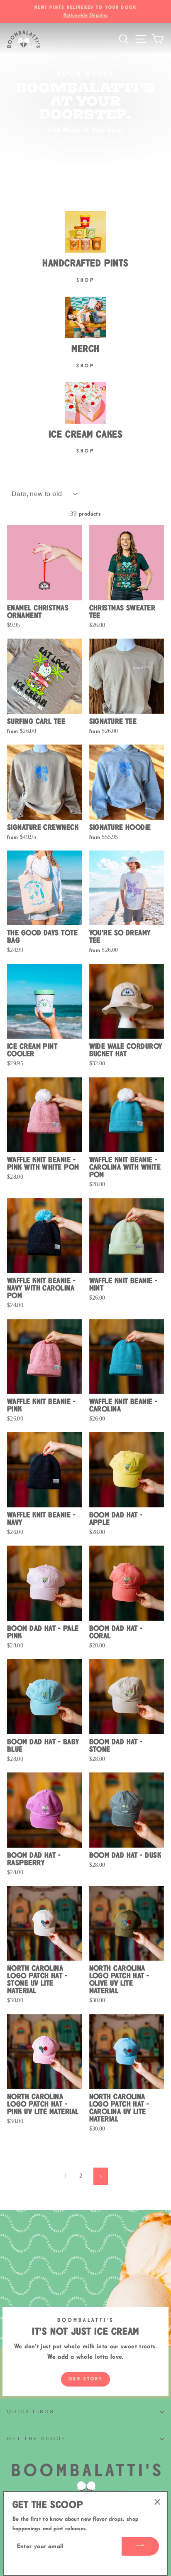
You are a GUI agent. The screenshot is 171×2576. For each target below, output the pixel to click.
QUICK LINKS (31, 2411)
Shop (85, 280)
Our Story (85, 2379)
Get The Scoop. (38, 2438)
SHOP (85, 451)
